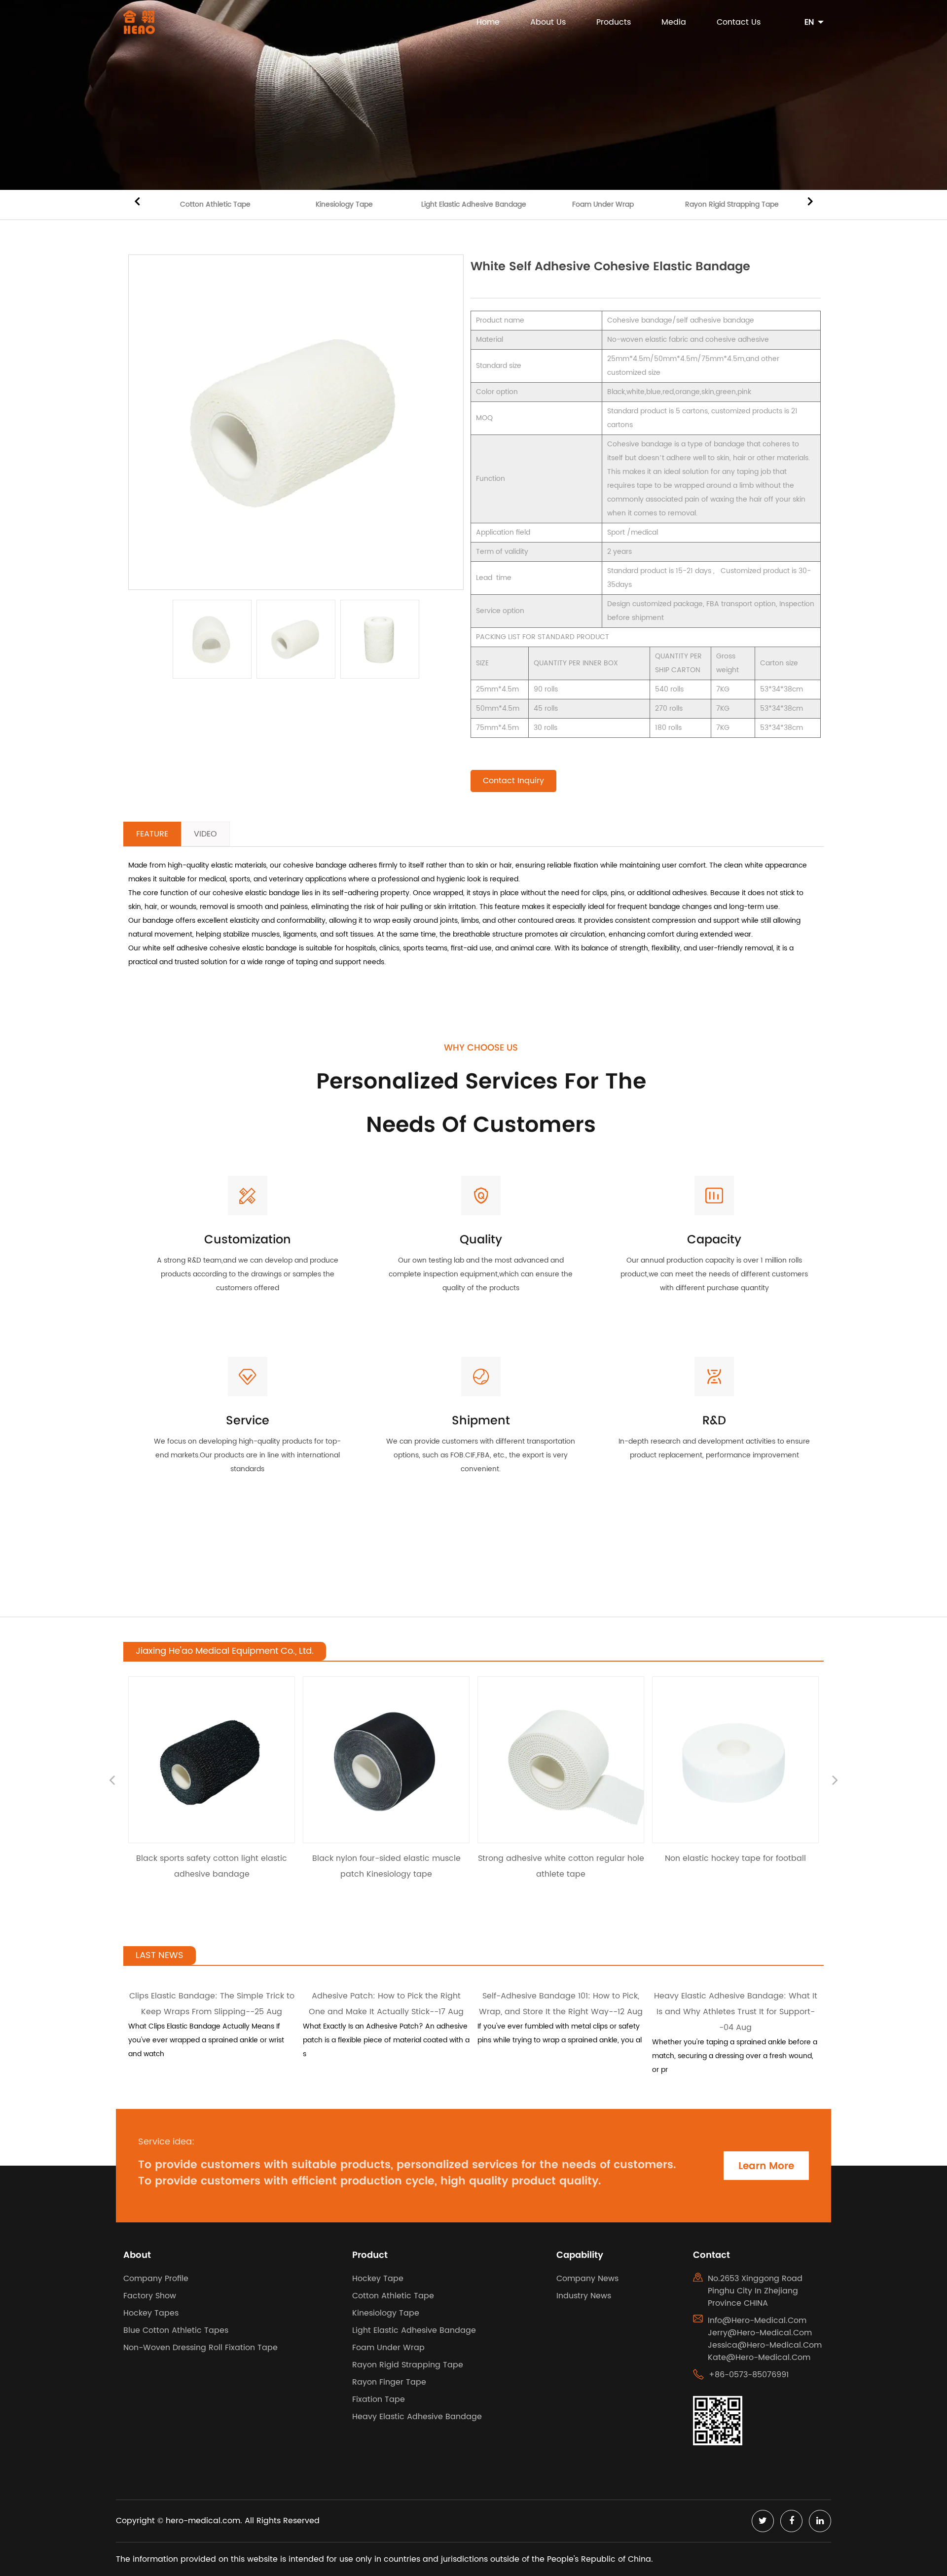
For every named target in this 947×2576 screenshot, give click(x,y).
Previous (137, 200)
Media (674, 22)
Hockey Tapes (151, 2313)
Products (614, 22)
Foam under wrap (603, 204)
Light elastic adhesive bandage (474, 204)
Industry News (584, 2296)
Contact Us (739, 22)
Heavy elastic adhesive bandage (417, 2417)
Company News (587, 2279)
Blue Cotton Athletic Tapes (176, 2330)
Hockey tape (378, 2279)
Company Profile (156, 2279)
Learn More (766, 2166)
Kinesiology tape (344, 204)
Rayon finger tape (389, 2382)
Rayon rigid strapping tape (732, 204)
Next (810, 200)
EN (809, 22)
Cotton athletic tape (215, 204)
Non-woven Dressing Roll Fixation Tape (200, 2348)
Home (488, 22)
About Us (548, 22)
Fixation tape (379, 2399)
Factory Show (150, 2296)
